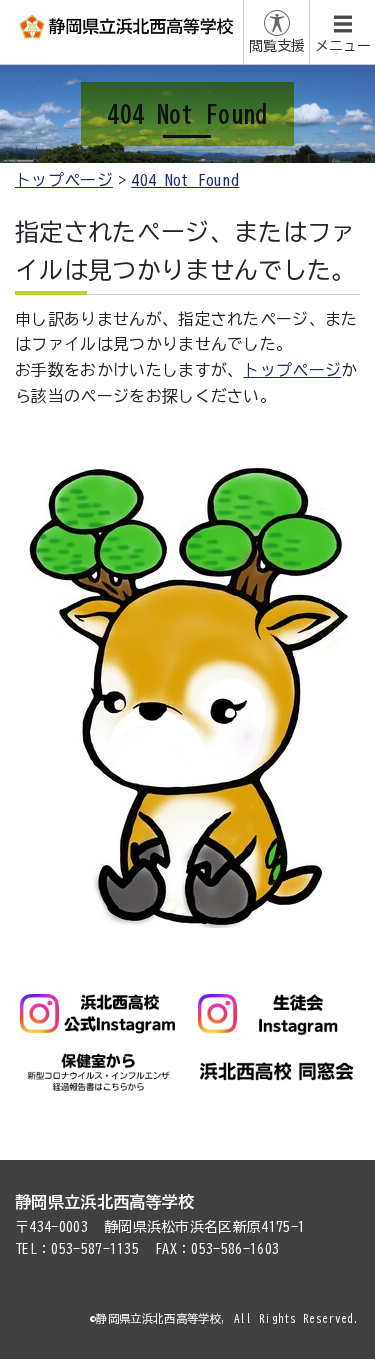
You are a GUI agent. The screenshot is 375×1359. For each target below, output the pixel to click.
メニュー (343, 46)
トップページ (64, 180)
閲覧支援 (277, 46)
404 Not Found (185, 180)
